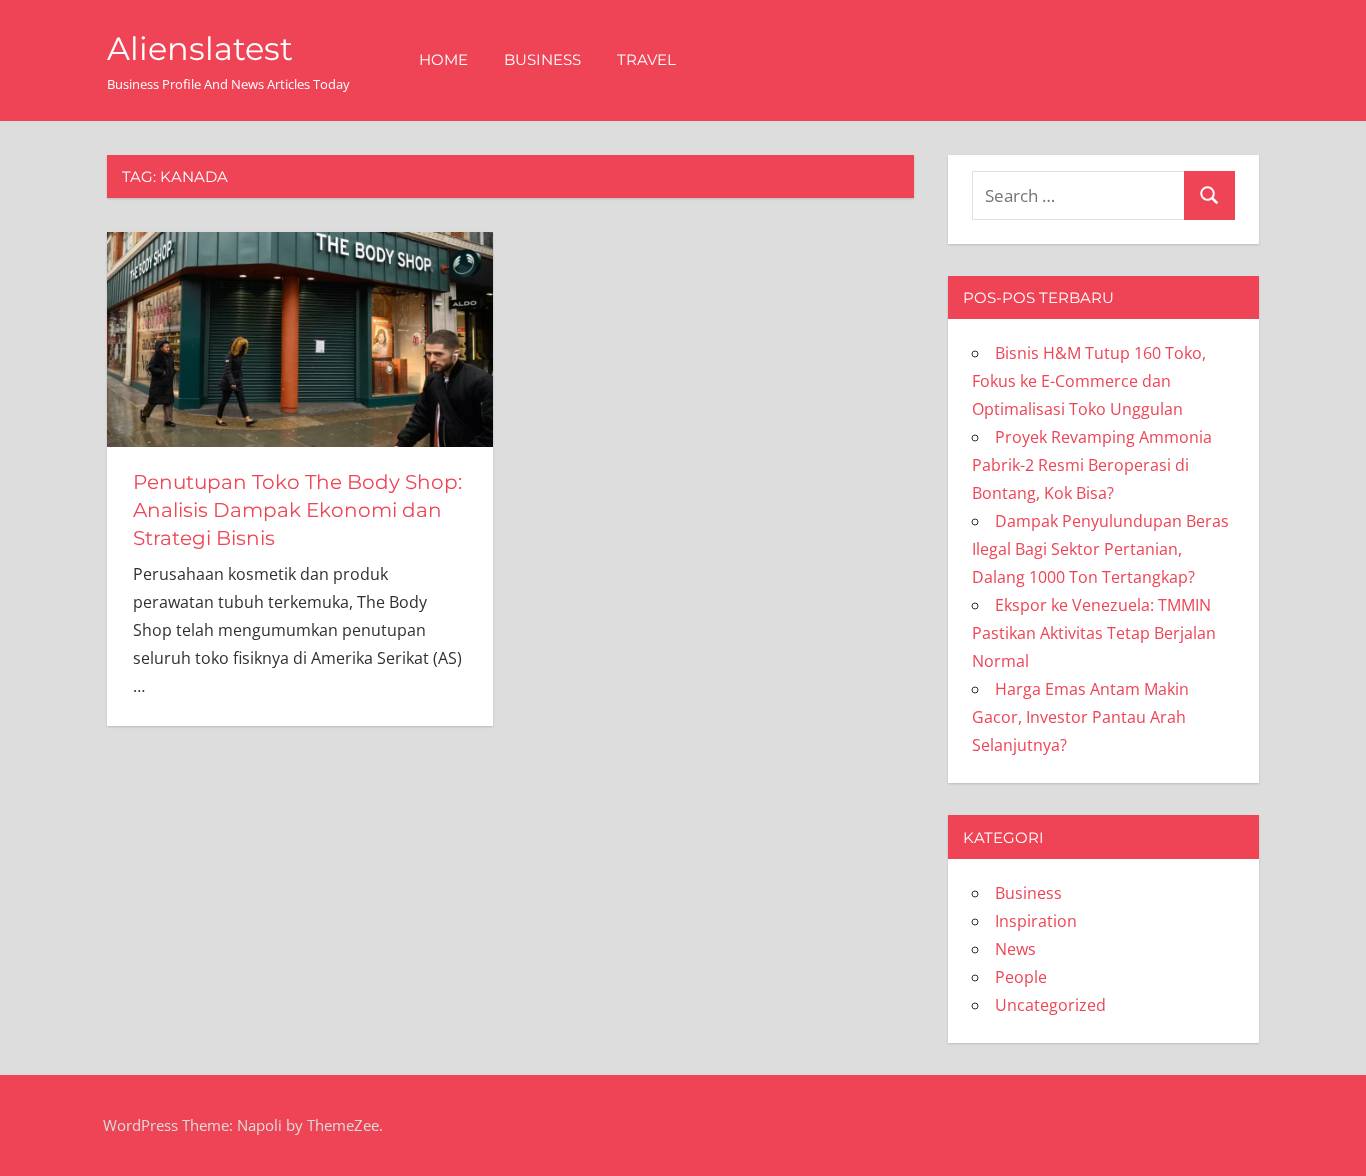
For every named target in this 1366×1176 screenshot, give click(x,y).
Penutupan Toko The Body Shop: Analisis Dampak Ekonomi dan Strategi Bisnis (297, 510)
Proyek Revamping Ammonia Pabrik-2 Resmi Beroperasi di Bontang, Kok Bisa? (1092, 465)
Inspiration (1036, 921)
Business (542, 59)
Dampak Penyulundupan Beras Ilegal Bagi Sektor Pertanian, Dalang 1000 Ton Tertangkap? (1100, 549)
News (1015, 949)
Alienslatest (200, 48)
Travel (646, 59)
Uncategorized (1050, 1005)
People (1021, 977)
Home (443, 59)
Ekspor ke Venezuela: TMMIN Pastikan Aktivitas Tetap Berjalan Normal (1094, 633)
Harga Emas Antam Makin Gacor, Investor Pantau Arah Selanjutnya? (1080, 717)
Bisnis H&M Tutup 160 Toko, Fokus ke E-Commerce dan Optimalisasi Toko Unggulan (1089, 381)
